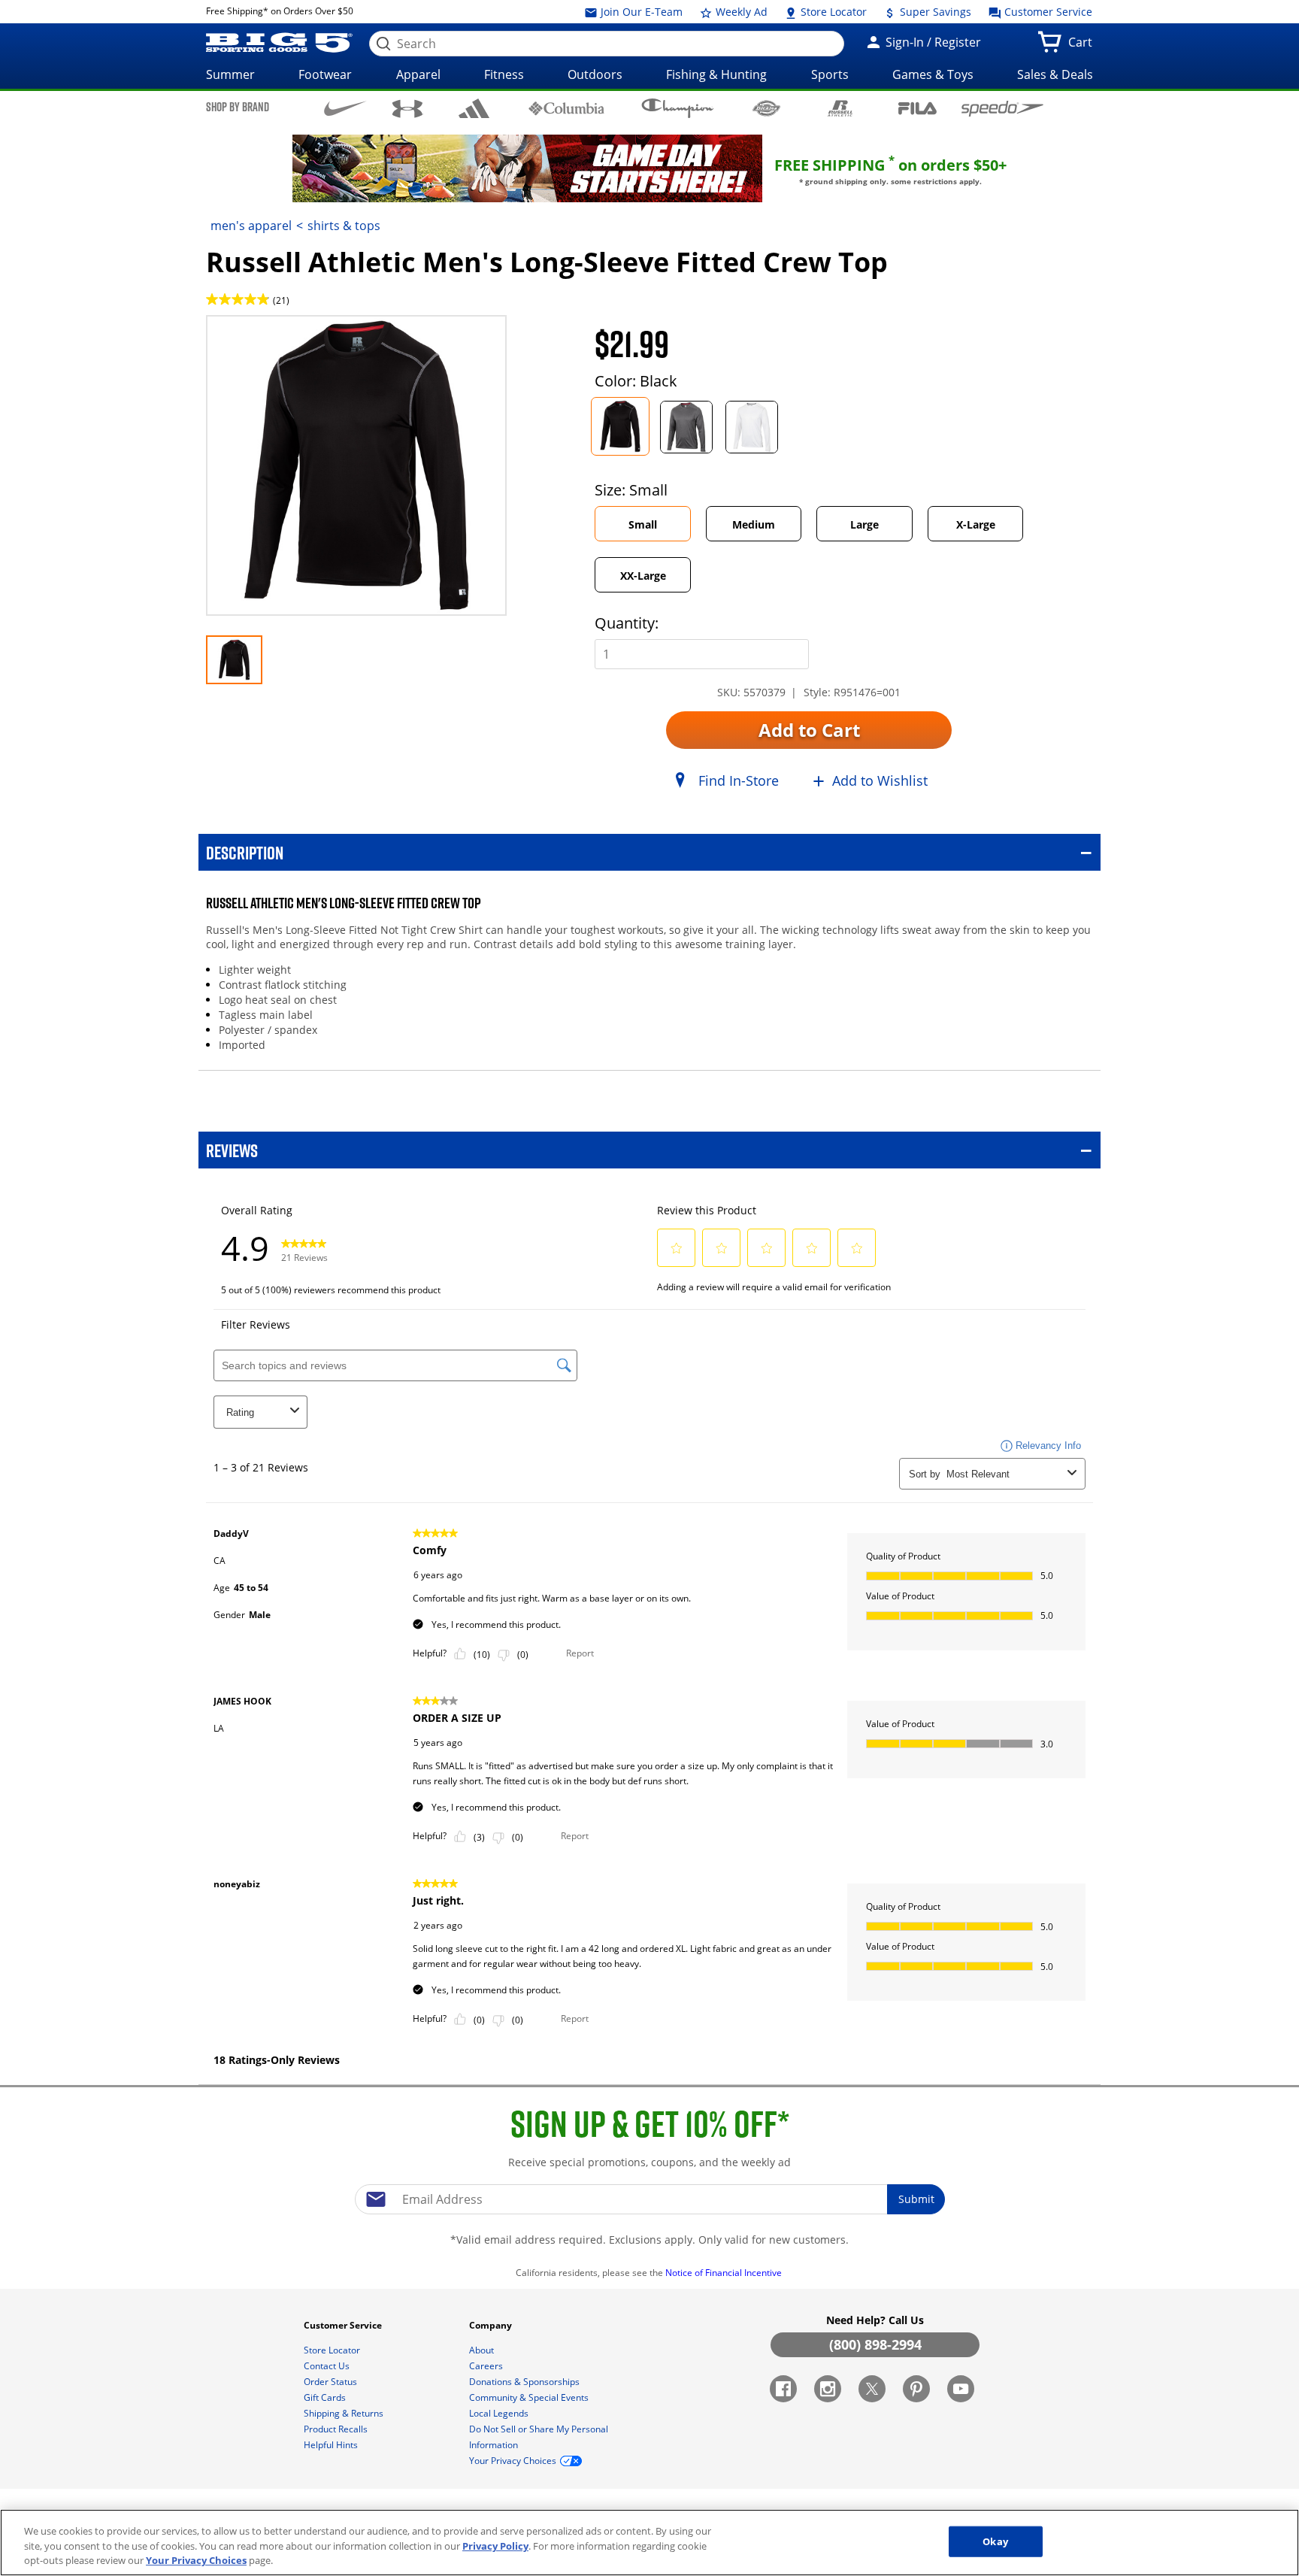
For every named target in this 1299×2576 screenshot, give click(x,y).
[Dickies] (766, 108)
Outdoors (595, 74)
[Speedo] (1002, 108)
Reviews (232, 1150)
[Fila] (917, 107)
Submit (916, 2199)
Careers (487, 2366)
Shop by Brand (238, 107)
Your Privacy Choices (196, 2560)
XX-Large (643, 576)
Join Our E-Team (640, 12)
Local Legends (500, 2413)
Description (245, 852)
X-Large (976, 524)
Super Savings (934, 12)
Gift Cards (326, 2397)
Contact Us (328, 2366)
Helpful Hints (332, 2445)
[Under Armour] (408, 109)
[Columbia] (566, 108)
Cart (1083, 47)
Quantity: (627, 623)
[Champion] (678, 108)
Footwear (325, 74)
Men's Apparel (251, 226)
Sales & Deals (1055, 74)
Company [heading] (492, 2325)
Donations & (524, 2382)
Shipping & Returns (345, 2413)
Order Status (332, 2382)
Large (864, 524)
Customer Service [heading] (344, 2325)
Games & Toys (933, 74)
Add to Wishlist (880, 780)
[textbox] (649, 2199)
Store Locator (832, 12)
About (483, 2350)
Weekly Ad (740, 12)
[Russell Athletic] (840, 108)
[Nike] (345, 108)
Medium (754, 524)
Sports (830, 74)
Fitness (504, 74)
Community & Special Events (530, 2397)
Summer (230, 74)
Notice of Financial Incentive (725, 2273)
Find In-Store (739, 780)
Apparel (418, 74)
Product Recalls (337, 2429)
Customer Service (1047, 12)
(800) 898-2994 (875, 2344)
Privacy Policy (495, 2546)
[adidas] (474, 108)
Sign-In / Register (932, 42)
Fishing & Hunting (716, 74)
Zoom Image (259, 337)
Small (643, 524)
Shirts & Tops (344, 226)
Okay (995, 2541)
